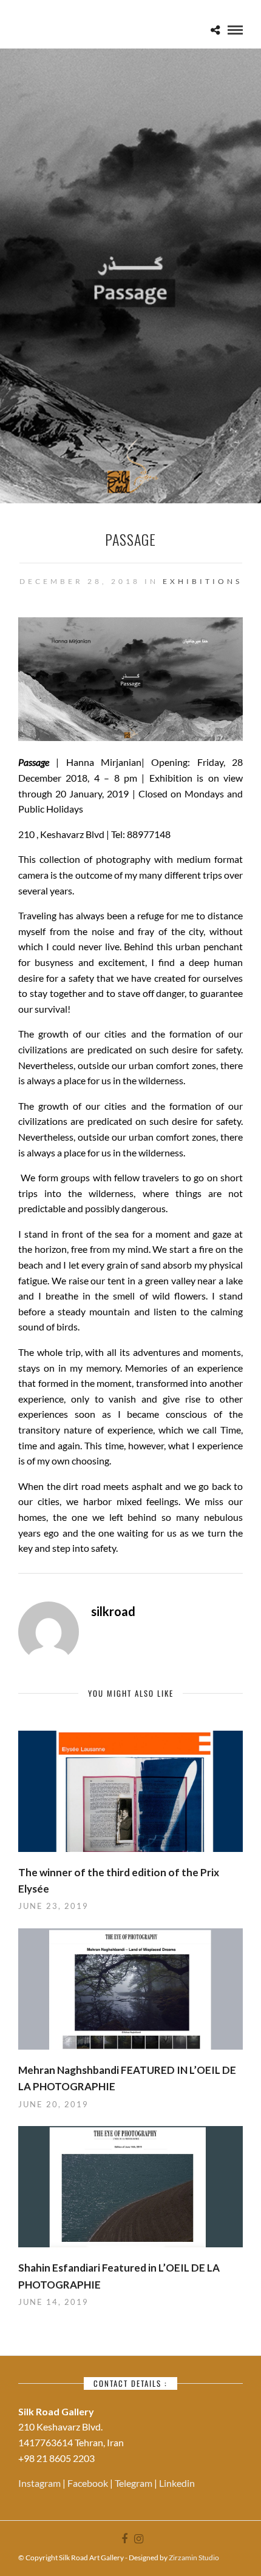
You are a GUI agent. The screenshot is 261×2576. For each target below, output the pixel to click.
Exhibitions (202, 581)
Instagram (40, 2483)
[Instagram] (138, 2539)
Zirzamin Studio (194, 2558)
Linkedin (177, 2483)
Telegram (134, 2483)
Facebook (89, 2483)
